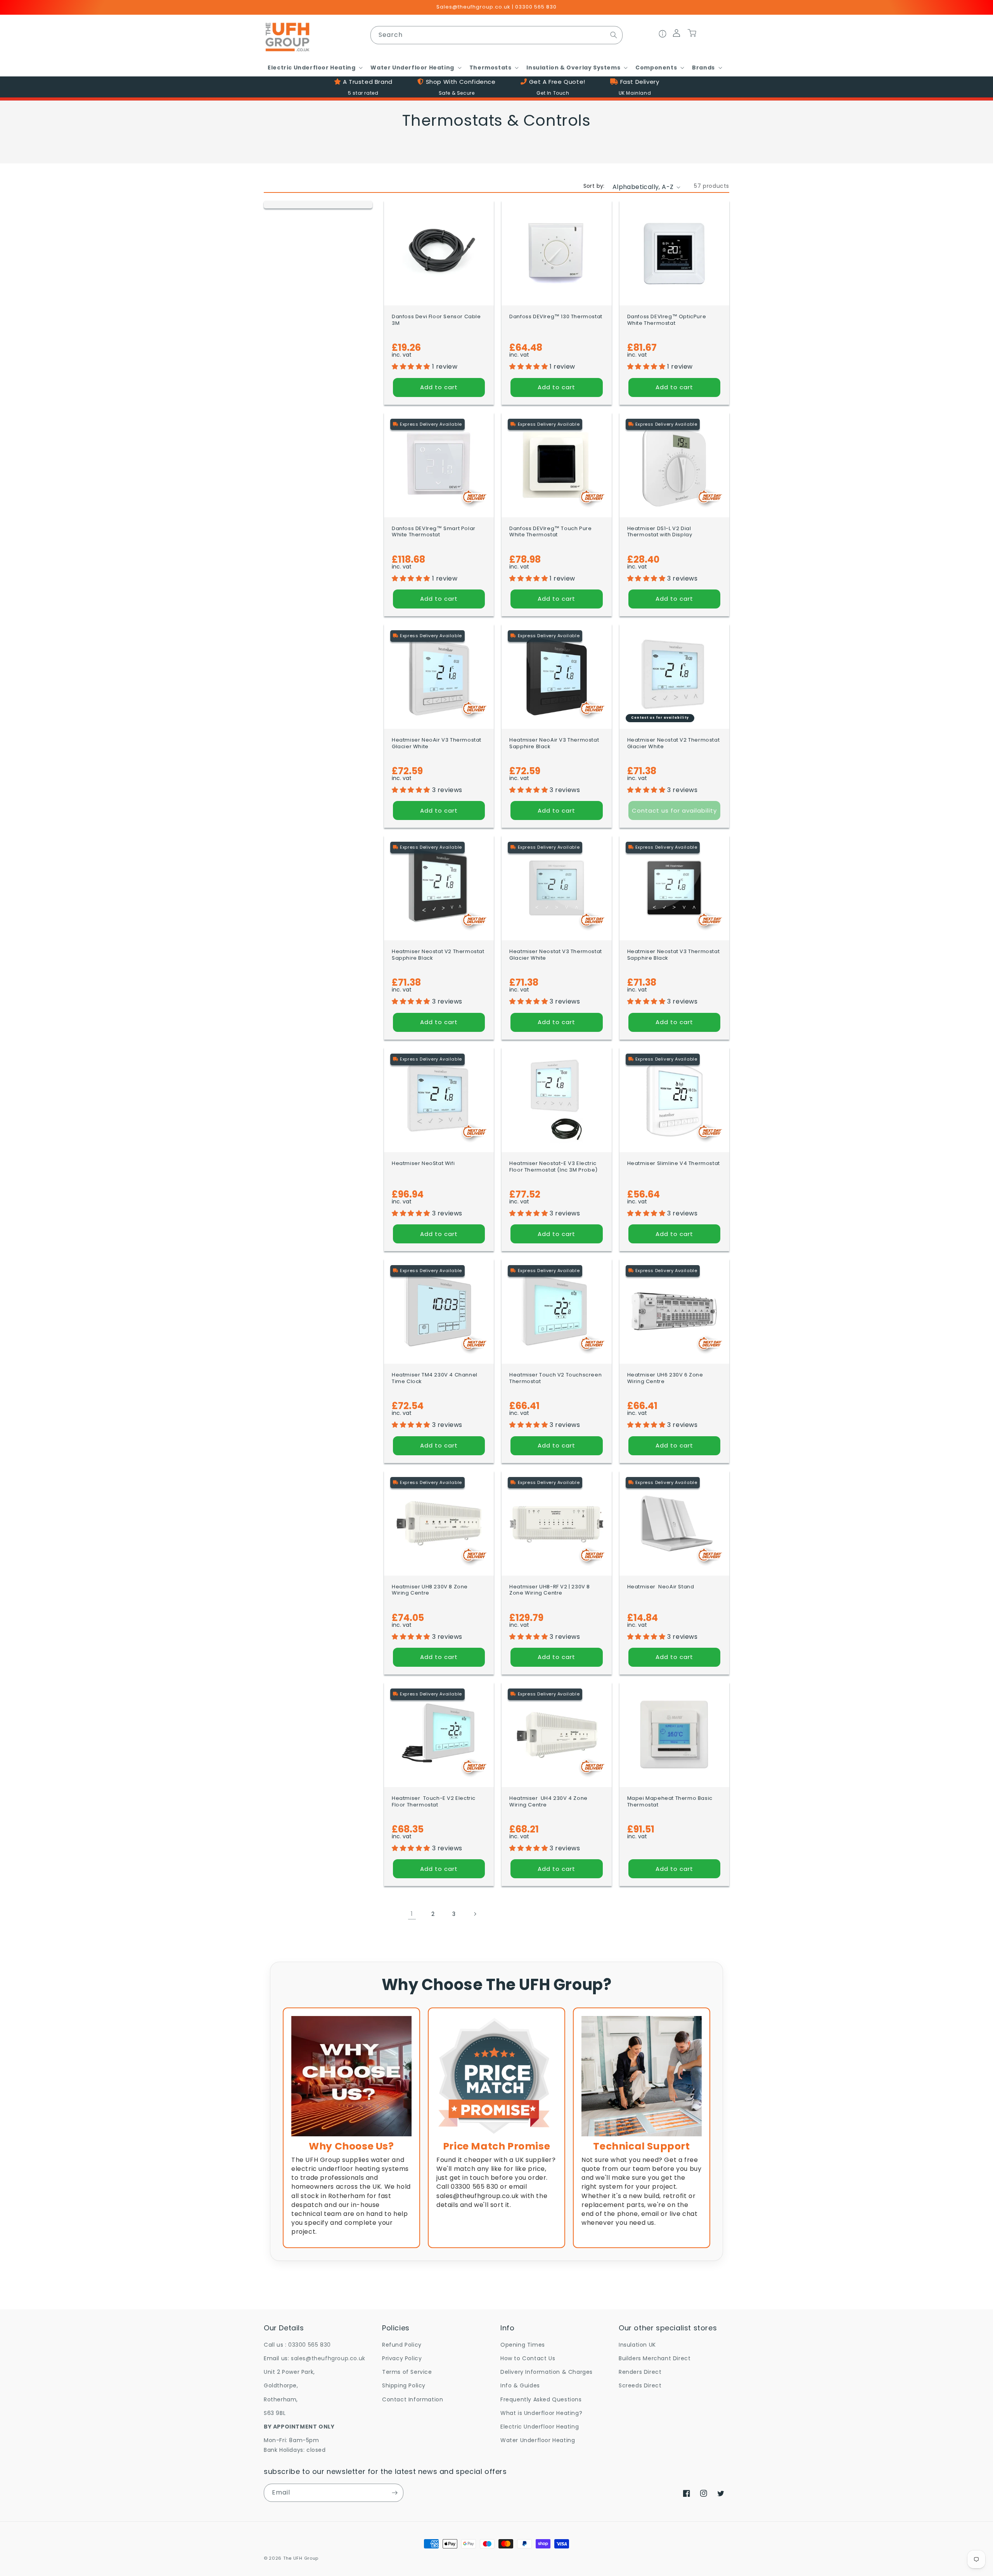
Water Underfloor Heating (538, 2440)
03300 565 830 (310, 2345)
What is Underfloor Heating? (541, 2413)
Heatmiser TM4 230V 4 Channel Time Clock (435, 1378)
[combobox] (496, 35)
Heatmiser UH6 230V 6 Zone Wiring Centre (665, 1378)
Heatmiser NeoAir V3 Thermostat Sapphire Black (554, 744)
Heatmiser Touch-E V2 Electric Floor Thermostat (434, 1802)
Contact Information (413, 2399)
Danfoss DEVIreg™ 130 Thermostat (556, 317)
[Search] (614, 35)
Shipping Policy (404, 2385)
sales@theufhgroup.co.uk (328, 2358)
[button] (314, 68)
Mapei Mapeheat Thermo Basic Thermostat (670, 1802)
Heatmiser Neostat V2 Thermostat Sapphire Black (438, 955)
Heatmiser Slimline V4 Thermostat (674, 1164)
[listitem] (351, 2128)
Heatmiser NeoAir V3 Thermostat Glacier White (437, 744)
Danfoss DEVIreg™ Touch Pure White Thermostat (550, 532)
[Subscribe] (394, 2493)
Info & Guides (520, 2385)
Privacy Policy (402, 2358)
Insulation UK (637, 2345)
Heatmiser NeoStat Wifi (423, 1164)
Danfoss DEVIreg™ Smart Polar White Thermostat (434, 532)
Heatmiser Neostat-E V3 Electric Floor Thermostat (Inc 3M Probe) (554, 1167)
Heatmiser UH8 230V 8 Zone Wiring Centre (430, 1590)
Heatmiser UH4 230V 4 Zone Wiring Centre (548, 1802)
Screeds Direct (640, 2385)
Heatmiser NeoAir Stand (661, 1587)
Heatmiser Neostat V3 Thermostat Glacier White (556, 955)
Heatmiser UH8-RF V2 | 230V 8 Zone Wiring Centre (550, 1590)
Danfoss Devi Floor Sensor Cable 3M (436, 320)
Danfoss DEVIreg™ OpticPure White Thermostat (667, 320)
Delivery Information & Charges (547, 2372)
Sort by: (594, 186)
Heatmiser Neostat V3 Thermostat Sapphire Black (674, 955)
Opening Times (523, 2345)
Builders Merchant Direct (655, 2358)
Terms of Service (407, 2372)
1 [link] (412, 1914)
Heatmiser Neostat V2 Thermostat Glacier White (674, 744)
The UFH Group (301, 2558)
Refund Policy (402, 2345)
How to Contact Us (528, 2358)
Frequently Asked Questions (541, 2399)
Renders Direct (640, 2372)
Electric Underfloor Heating (540, 2427)
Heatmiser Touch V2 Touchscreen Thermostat (555, 1378)
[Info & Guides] (663, 35)
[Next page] (475, 1914)
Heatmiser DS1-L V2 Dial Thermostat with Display (660, 532)
